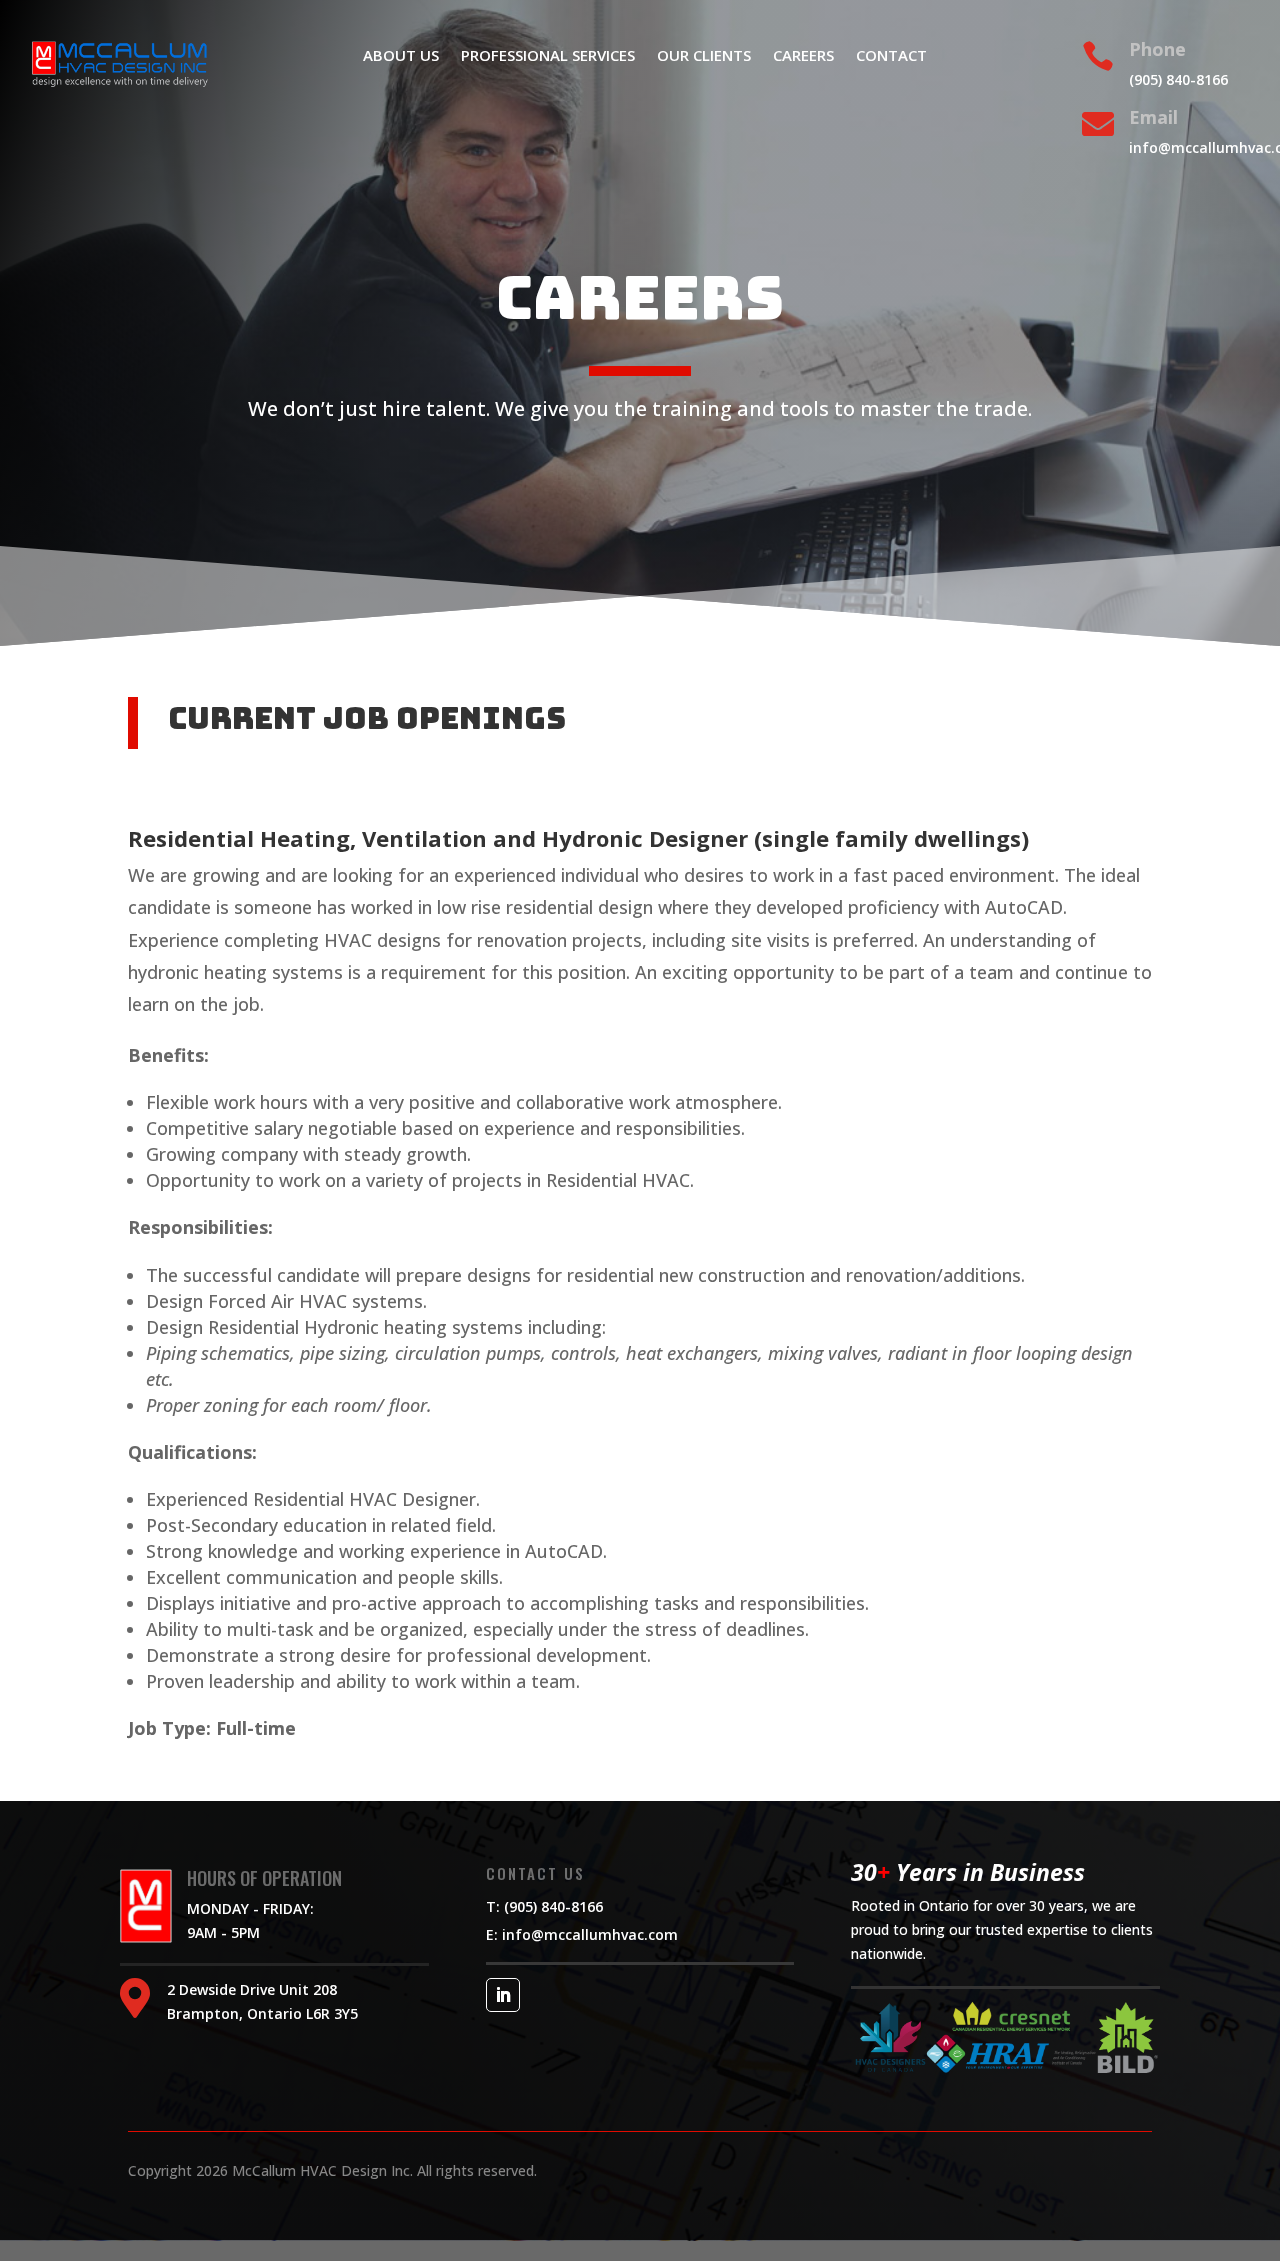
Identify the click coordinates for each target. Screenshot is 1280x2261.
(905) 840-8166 (1178, 79)
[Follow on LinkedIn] (503, 1995)
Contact (891, 56)
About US (401, 56)
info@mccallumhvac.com (588, 1934)
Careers (803, 56)
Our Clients (704, 56)
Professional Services (548, 56)
